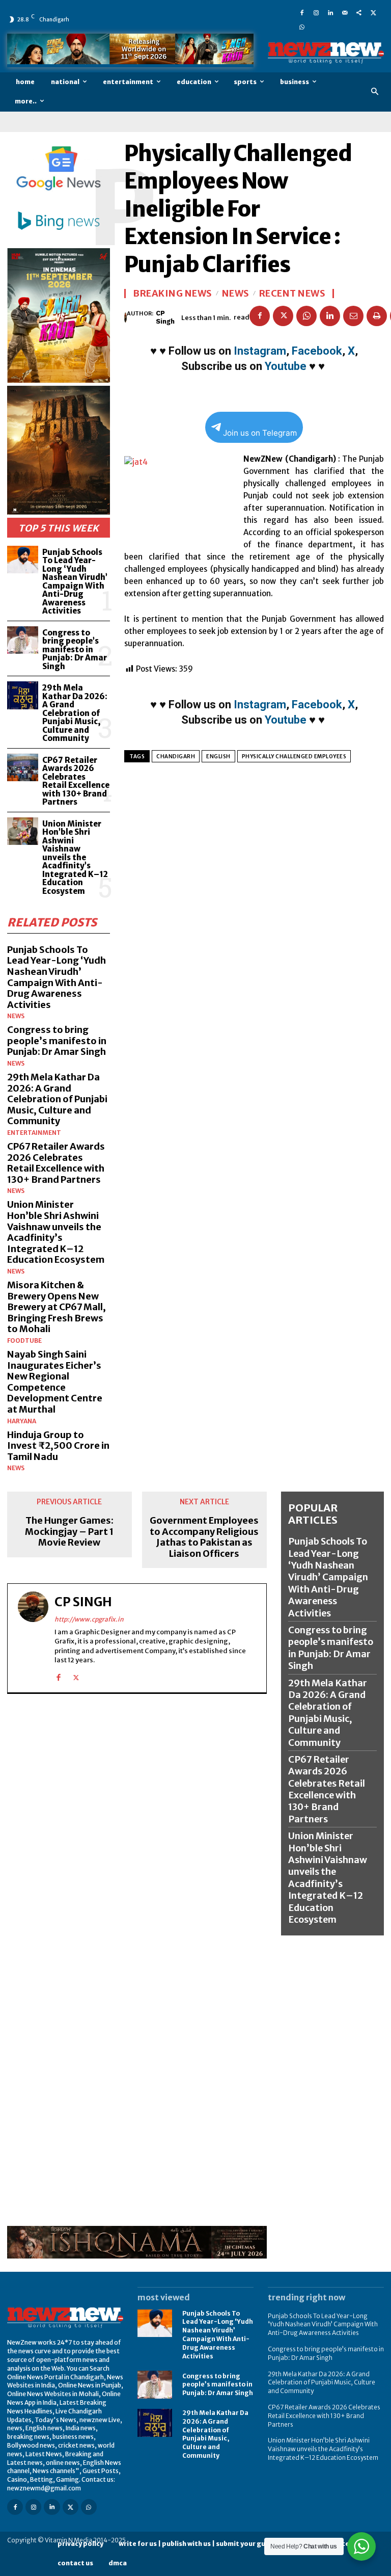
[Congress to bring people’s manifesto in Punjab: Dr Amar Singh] (23, 640)
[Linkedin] (330, 12)
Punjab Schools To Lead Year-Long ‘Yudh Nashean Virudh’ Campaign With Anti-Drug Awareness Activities (75, 582)
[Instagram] (316, 12)
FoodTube (24, 1341)
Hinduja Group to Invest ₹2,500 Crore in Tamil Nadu (58, 1446)
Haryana (22, 1421)
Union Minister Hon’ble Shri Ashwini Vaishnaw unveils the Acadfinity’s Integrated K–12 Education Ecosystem (75, 857)
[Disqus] (137, 1831)
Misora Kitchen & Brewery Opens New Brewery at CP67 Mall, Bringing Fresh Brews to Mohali (57, 1307)
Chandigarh (176, 756)
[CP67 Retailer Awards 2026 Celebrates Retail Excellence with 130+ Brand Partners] (23, 768)
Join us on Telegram (260, 433)
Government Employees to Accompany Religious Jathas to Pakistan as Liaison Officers (204, 1537)
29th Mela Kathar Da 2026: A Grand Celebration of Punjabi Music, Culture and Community (75, 713)
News (16, 1016)
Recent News (292, 294)
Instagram (260, 351)
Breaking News (173, 294)
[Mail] (345, 12)
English (218, 756)
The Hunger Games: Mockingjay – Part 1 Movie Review (69, 1532)
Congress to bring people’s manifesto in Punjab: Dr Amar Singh (75, 649)
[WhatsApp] (302, 26)
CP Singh (165, 317)
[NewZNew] (326, 53)
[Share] (359, 12)
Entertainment (34, 1133)
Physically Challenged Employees (294, 756)
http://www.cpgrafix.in (89, 1619)
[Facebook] (302, 12)
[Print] (377, 316)
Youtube (286, 366)
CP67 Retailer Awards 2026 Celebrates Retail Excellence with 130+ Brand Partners (76, 781)
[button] (375, 92)
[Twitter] (373, 12)
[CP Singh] (125, 317)
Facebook (317, 351)
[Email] (353, 316)
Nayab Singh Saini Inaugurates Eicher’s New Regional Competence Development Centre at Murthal (55, 1382)
